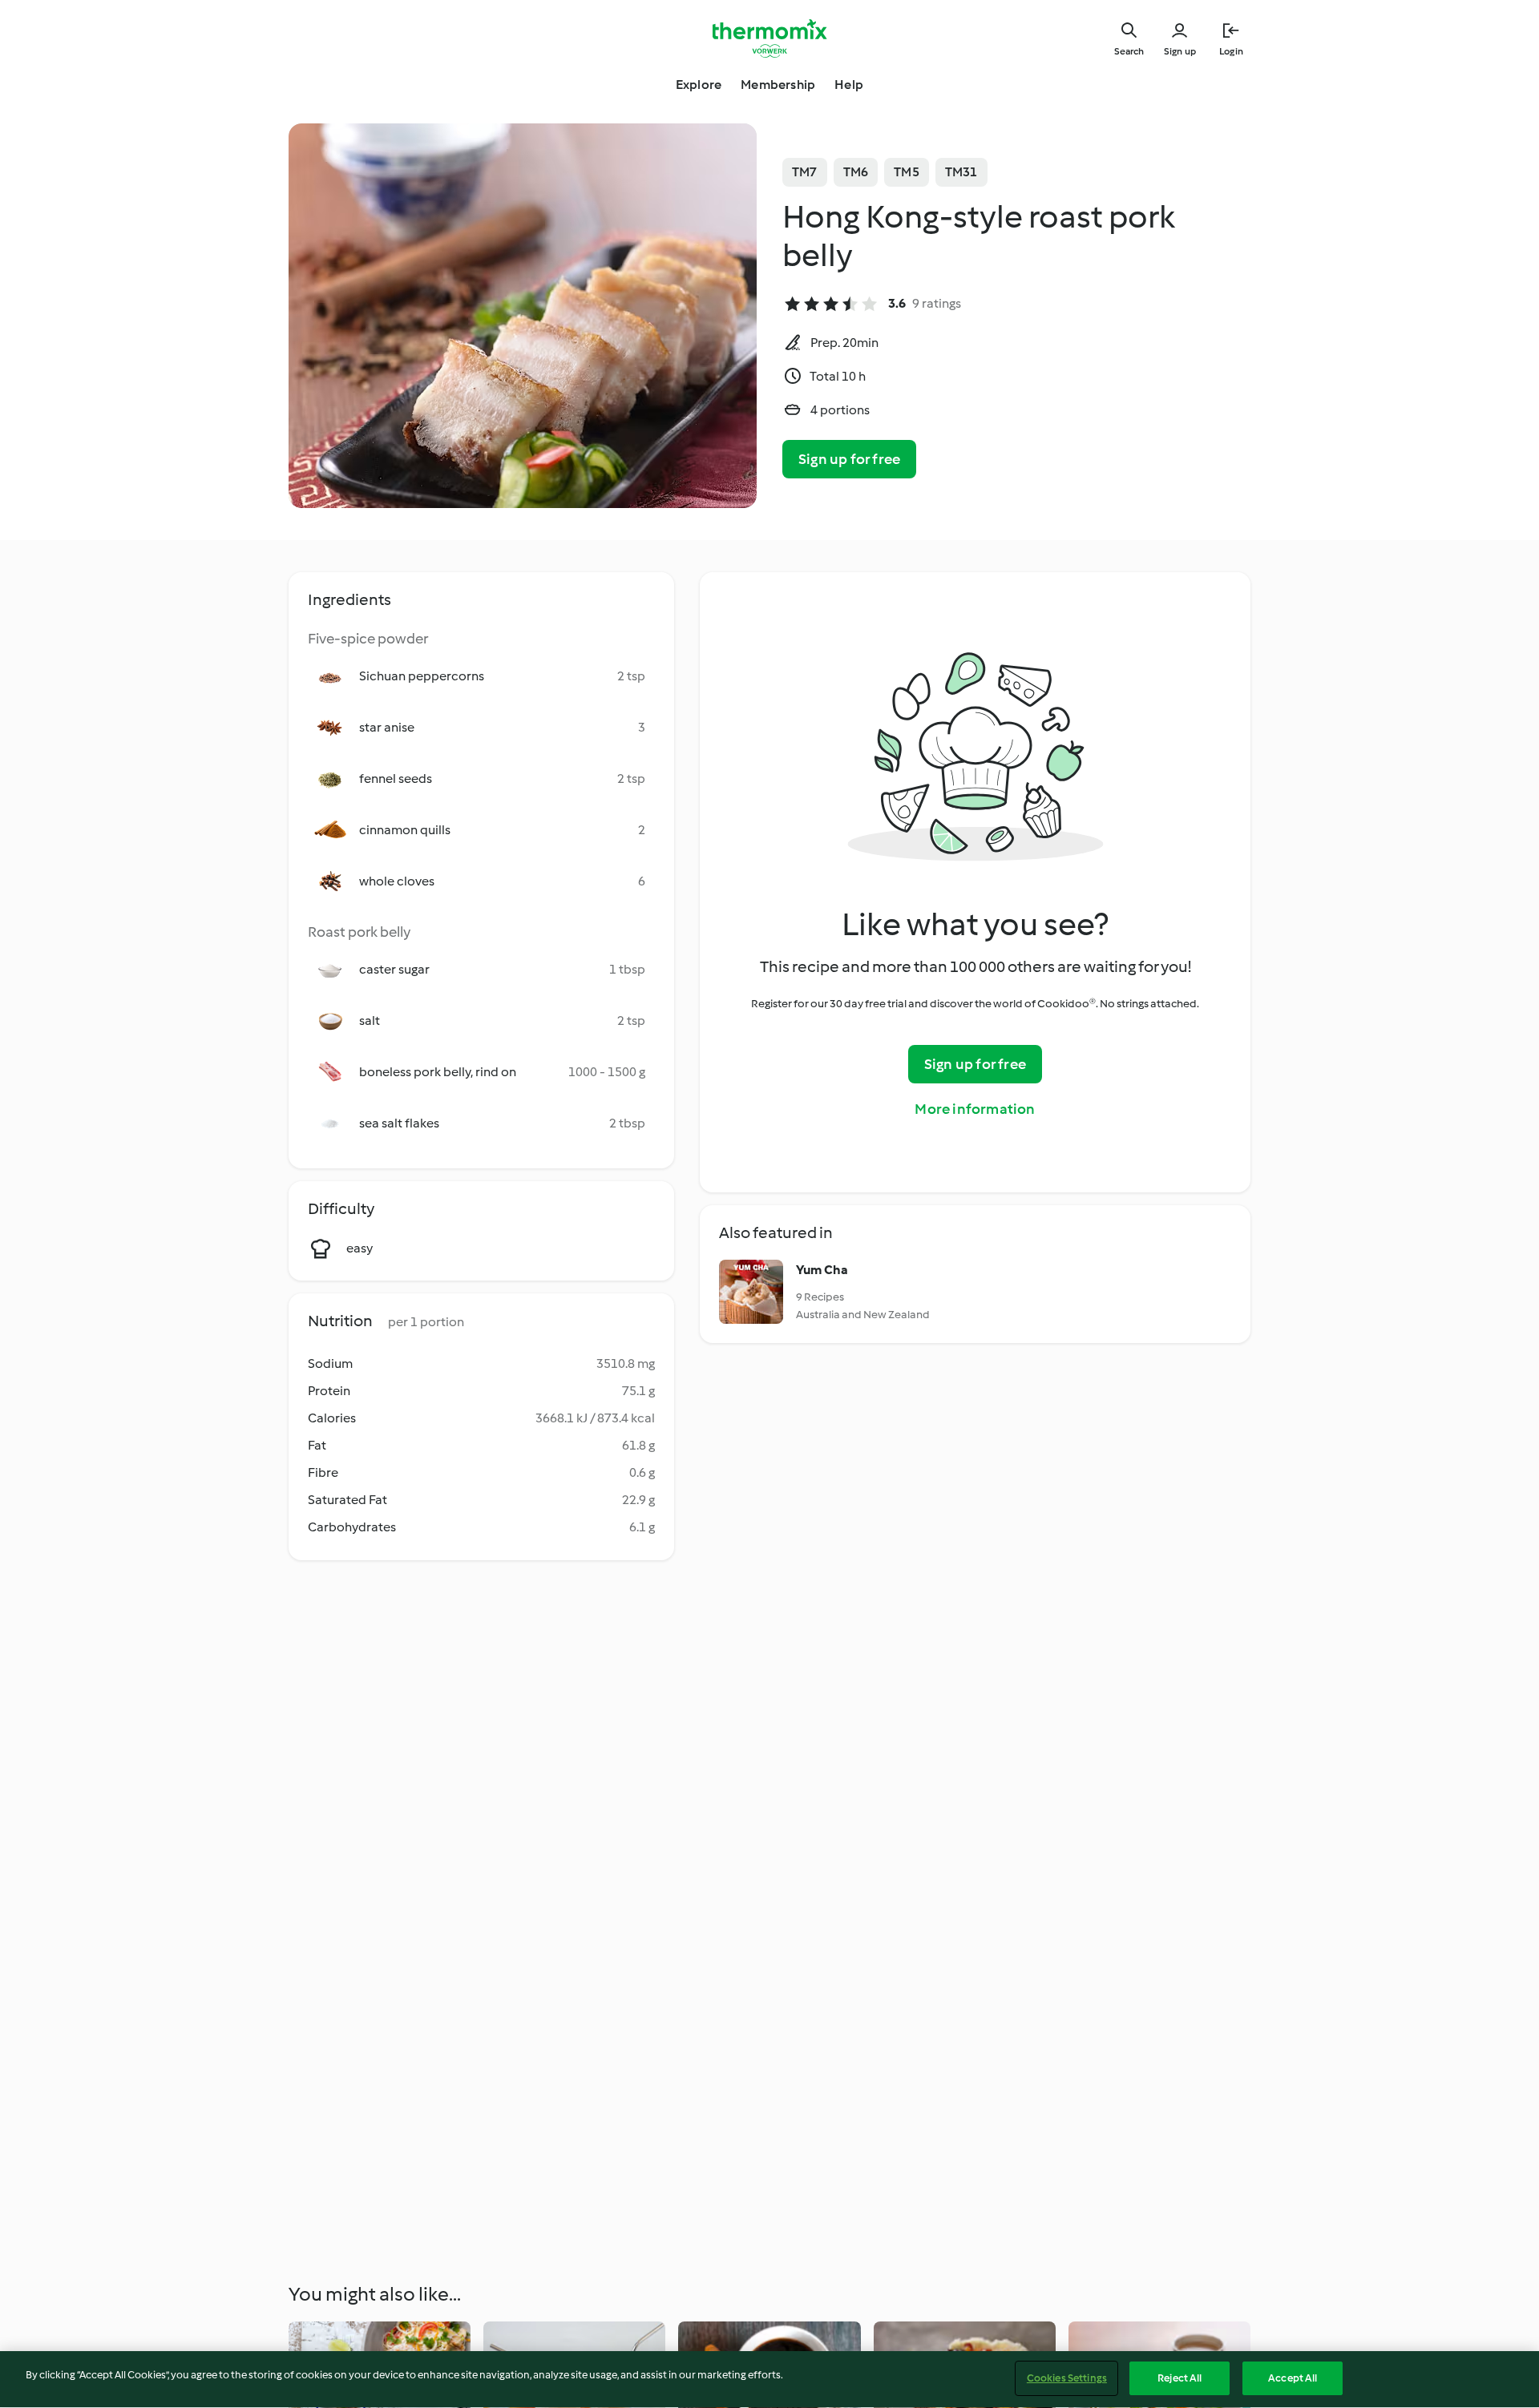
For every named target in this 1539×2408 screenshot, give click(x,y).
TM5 (907, 172)
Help (849, 85)
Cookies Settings (1067, 2378)
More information (975, 1109)
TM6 (856, 172)
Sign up (1180, 51)
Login (1231, 51)
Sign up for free (849, 459)
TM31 (961, 172)
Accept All (1293, 2378)
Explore (699, 85)
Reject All (1179, 2378)
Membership (778, 85)
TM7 (805, 172)
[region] (769, 2380)
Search (1129, 51)
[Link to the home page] (769, 38)
